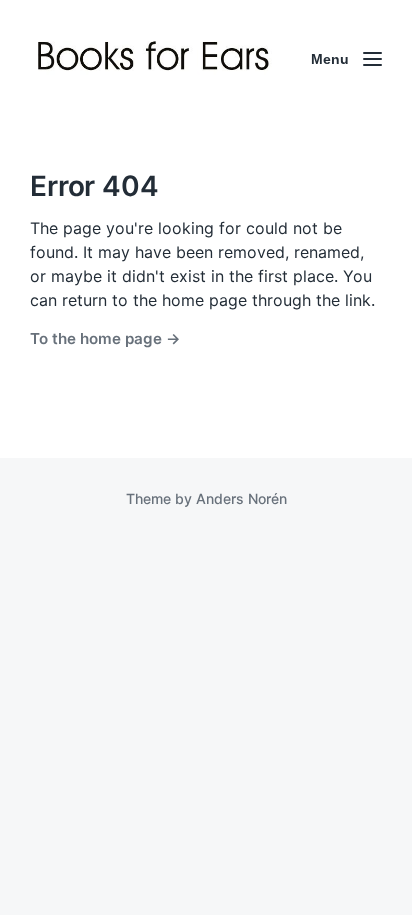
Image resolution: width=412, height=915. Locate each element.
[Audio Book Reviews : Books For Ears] (156, 59)
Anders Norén (241, 498)
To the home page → (105, 338)
